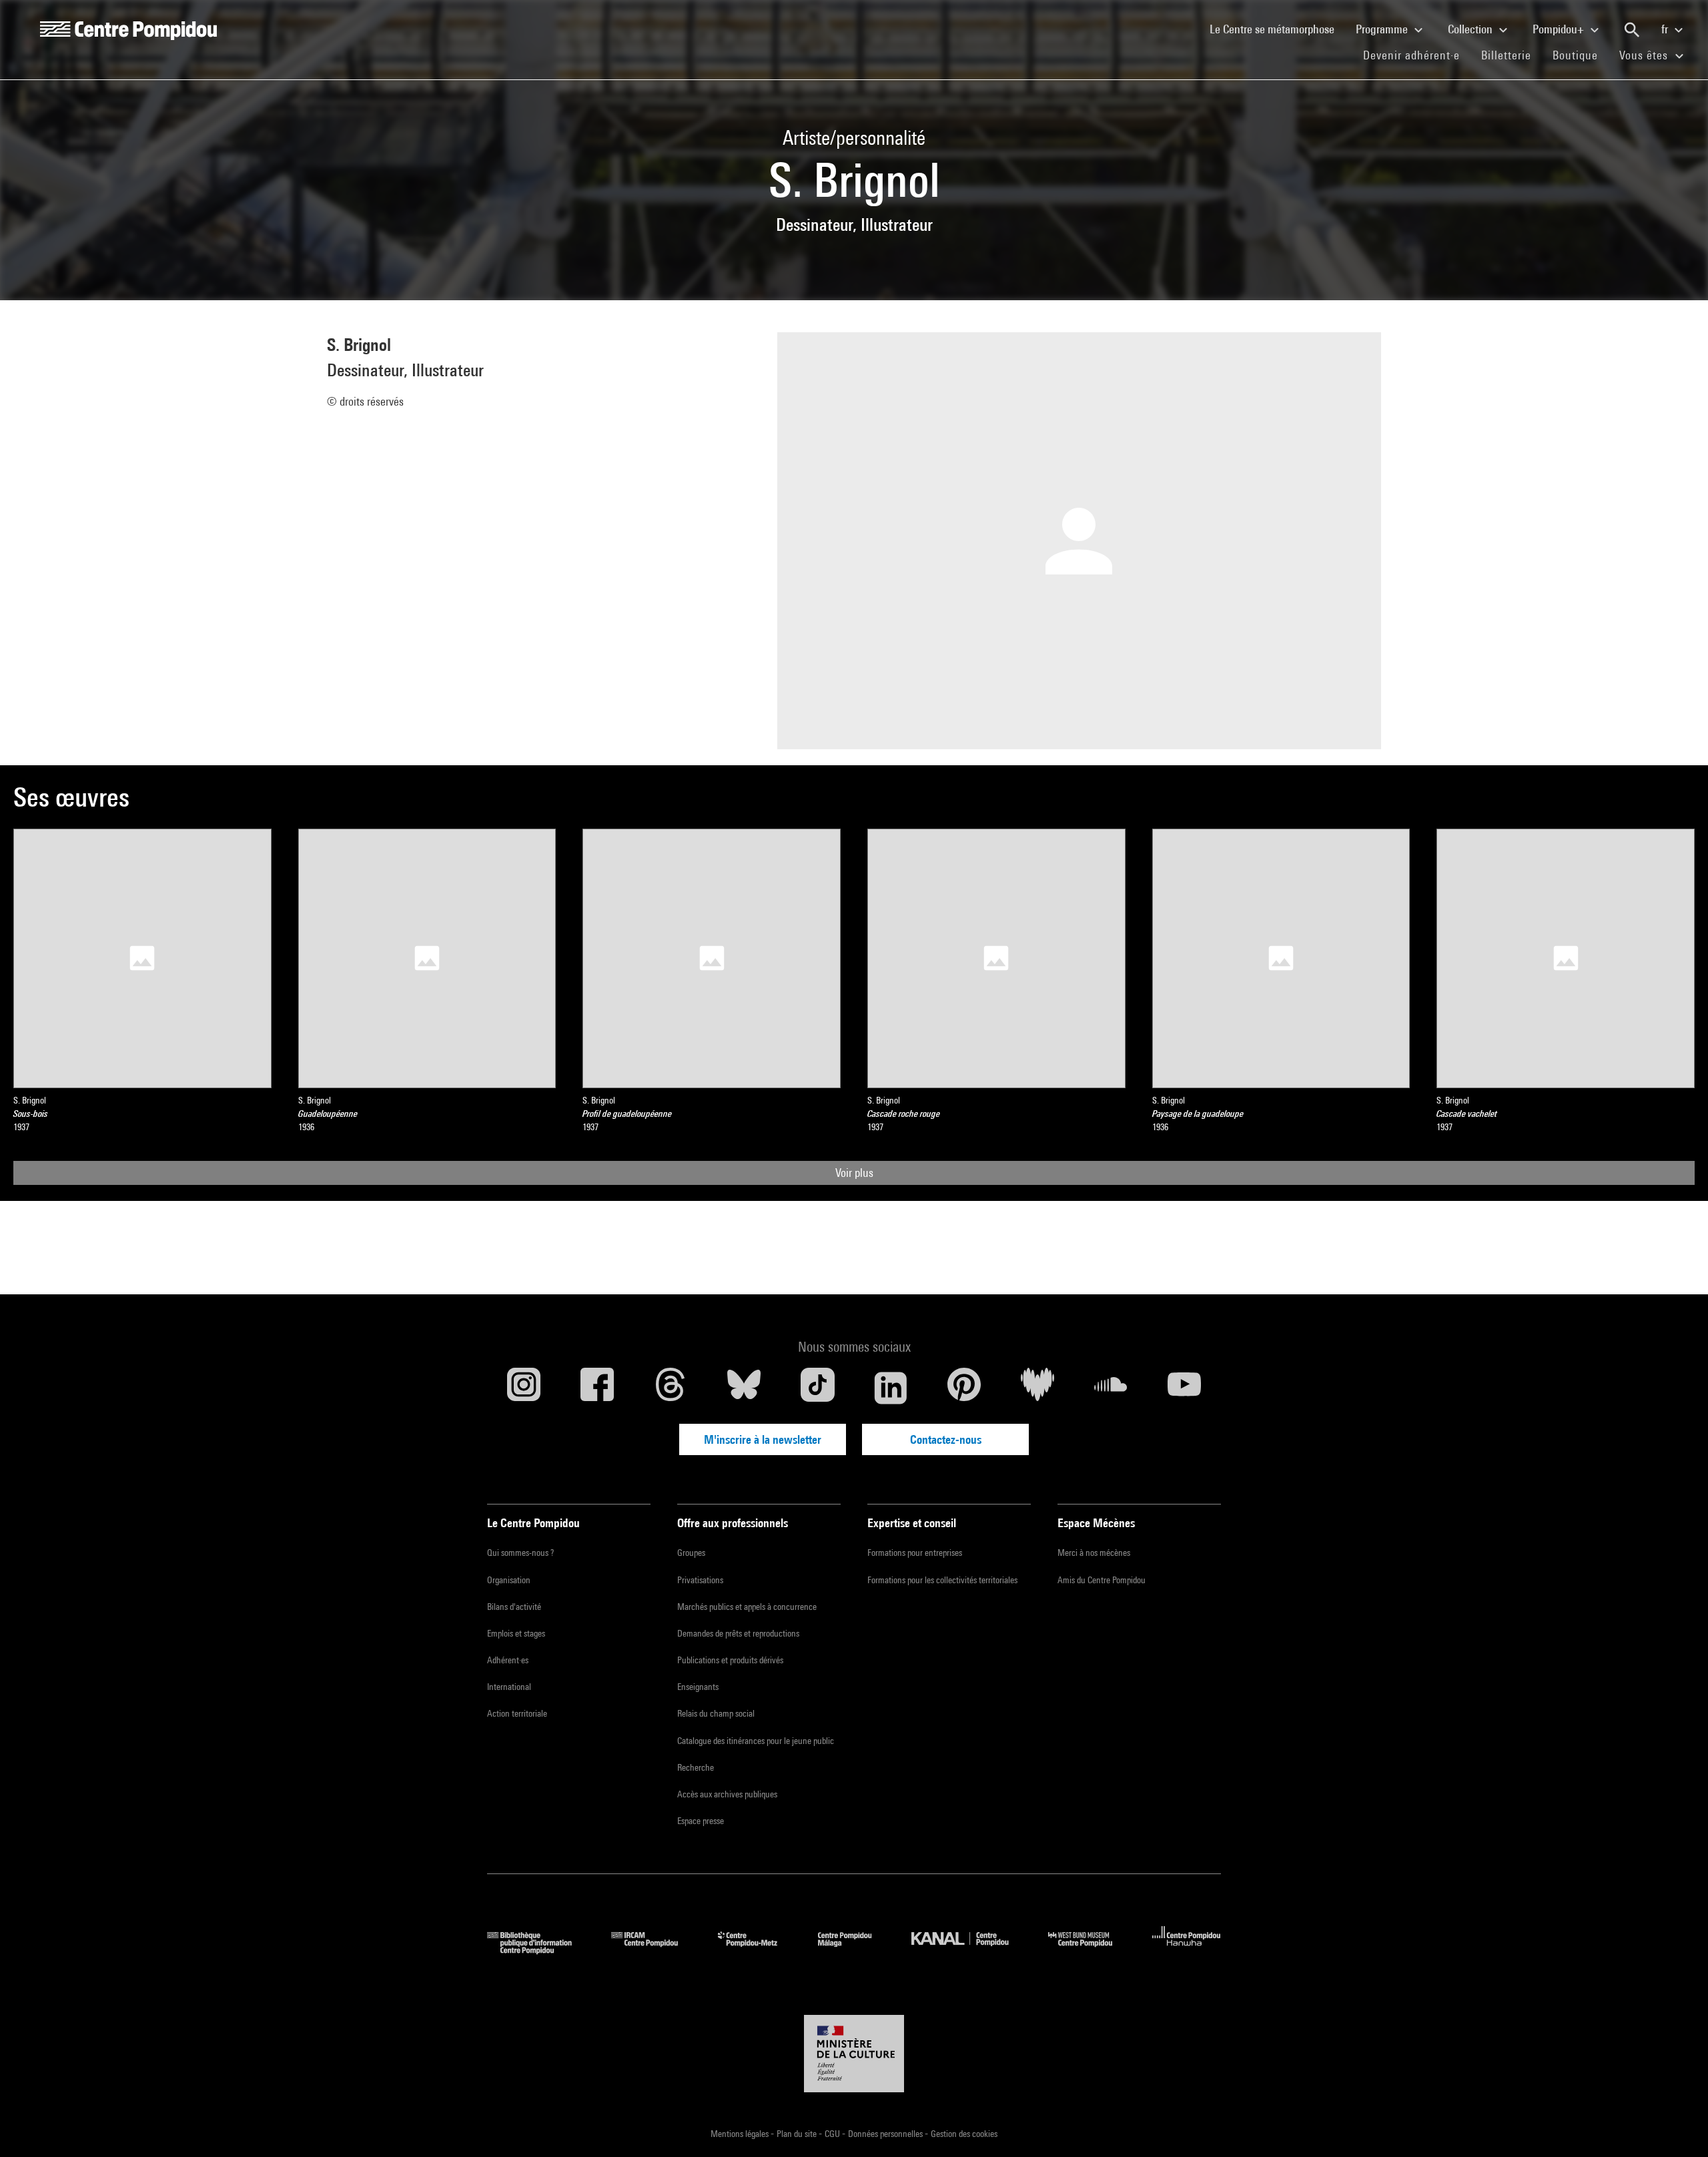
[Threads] (671, 1388)
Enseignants (698, 1687)
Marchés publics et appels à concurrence (747, 1607)
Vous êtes (1645, 55)
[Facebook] (597, 1388)
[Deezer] (1037, 1388)
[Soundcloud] (1111, 1388)
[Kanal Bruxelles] (970, 1950)
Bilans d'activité (514, 1607)
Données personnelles (886, 2134)
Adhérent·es (508, 1660)
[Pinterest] (964, 1388)
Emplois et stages (516, 1633)
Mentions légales (741, 2134)
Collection (1471, 29)
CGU (833, 2134)
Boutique (1581, 55)
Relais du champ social (716, 1713)
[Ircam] (655, 1950)
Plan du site (798, 2134)
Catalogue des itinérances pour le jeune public (756, 1741)
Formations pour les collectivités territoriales (942, 1580)
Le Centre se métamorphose (1277, 29)
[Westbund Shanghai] (1090, 1950)
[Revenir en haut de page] (1677, 2126)
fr (1666, 29)
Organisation (509, 1580)
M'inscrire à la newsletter (763, 1439)
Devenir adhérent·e (1417, 55)
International (509, 1687)
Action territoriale (517, 1713)
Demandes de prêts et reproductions (738, 1633)
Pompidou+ (1560, 29)
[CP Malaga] (855, 1950)
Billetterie (1506, 55)
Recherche (696, 1767)
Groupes (691, 1553)
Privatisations (700, 1580)
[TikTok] (817, 1388)
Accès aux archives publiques (727, 1794)
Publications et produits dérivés (730, 1660)
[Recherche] (1632, 30)
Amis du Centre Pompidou (1102, 1580)
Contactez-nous (946, 1439)
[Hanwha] (1187, 1950)
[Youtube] (1184, 1388)
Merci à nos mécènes (1094, 1553)
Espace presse (701, 1821)
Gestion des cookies (964, 2134)
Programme (1383, 29)
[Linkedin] (891, 1388)
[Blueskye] (744, 1388)
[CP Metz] (758, 1950)
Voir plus (854, 1173)
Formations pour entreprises (915, 1553)
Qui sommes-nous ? (520, 1553)
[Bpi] (539, 1950)
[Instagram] (524, 1388)
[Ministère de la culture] (854, 2054)
